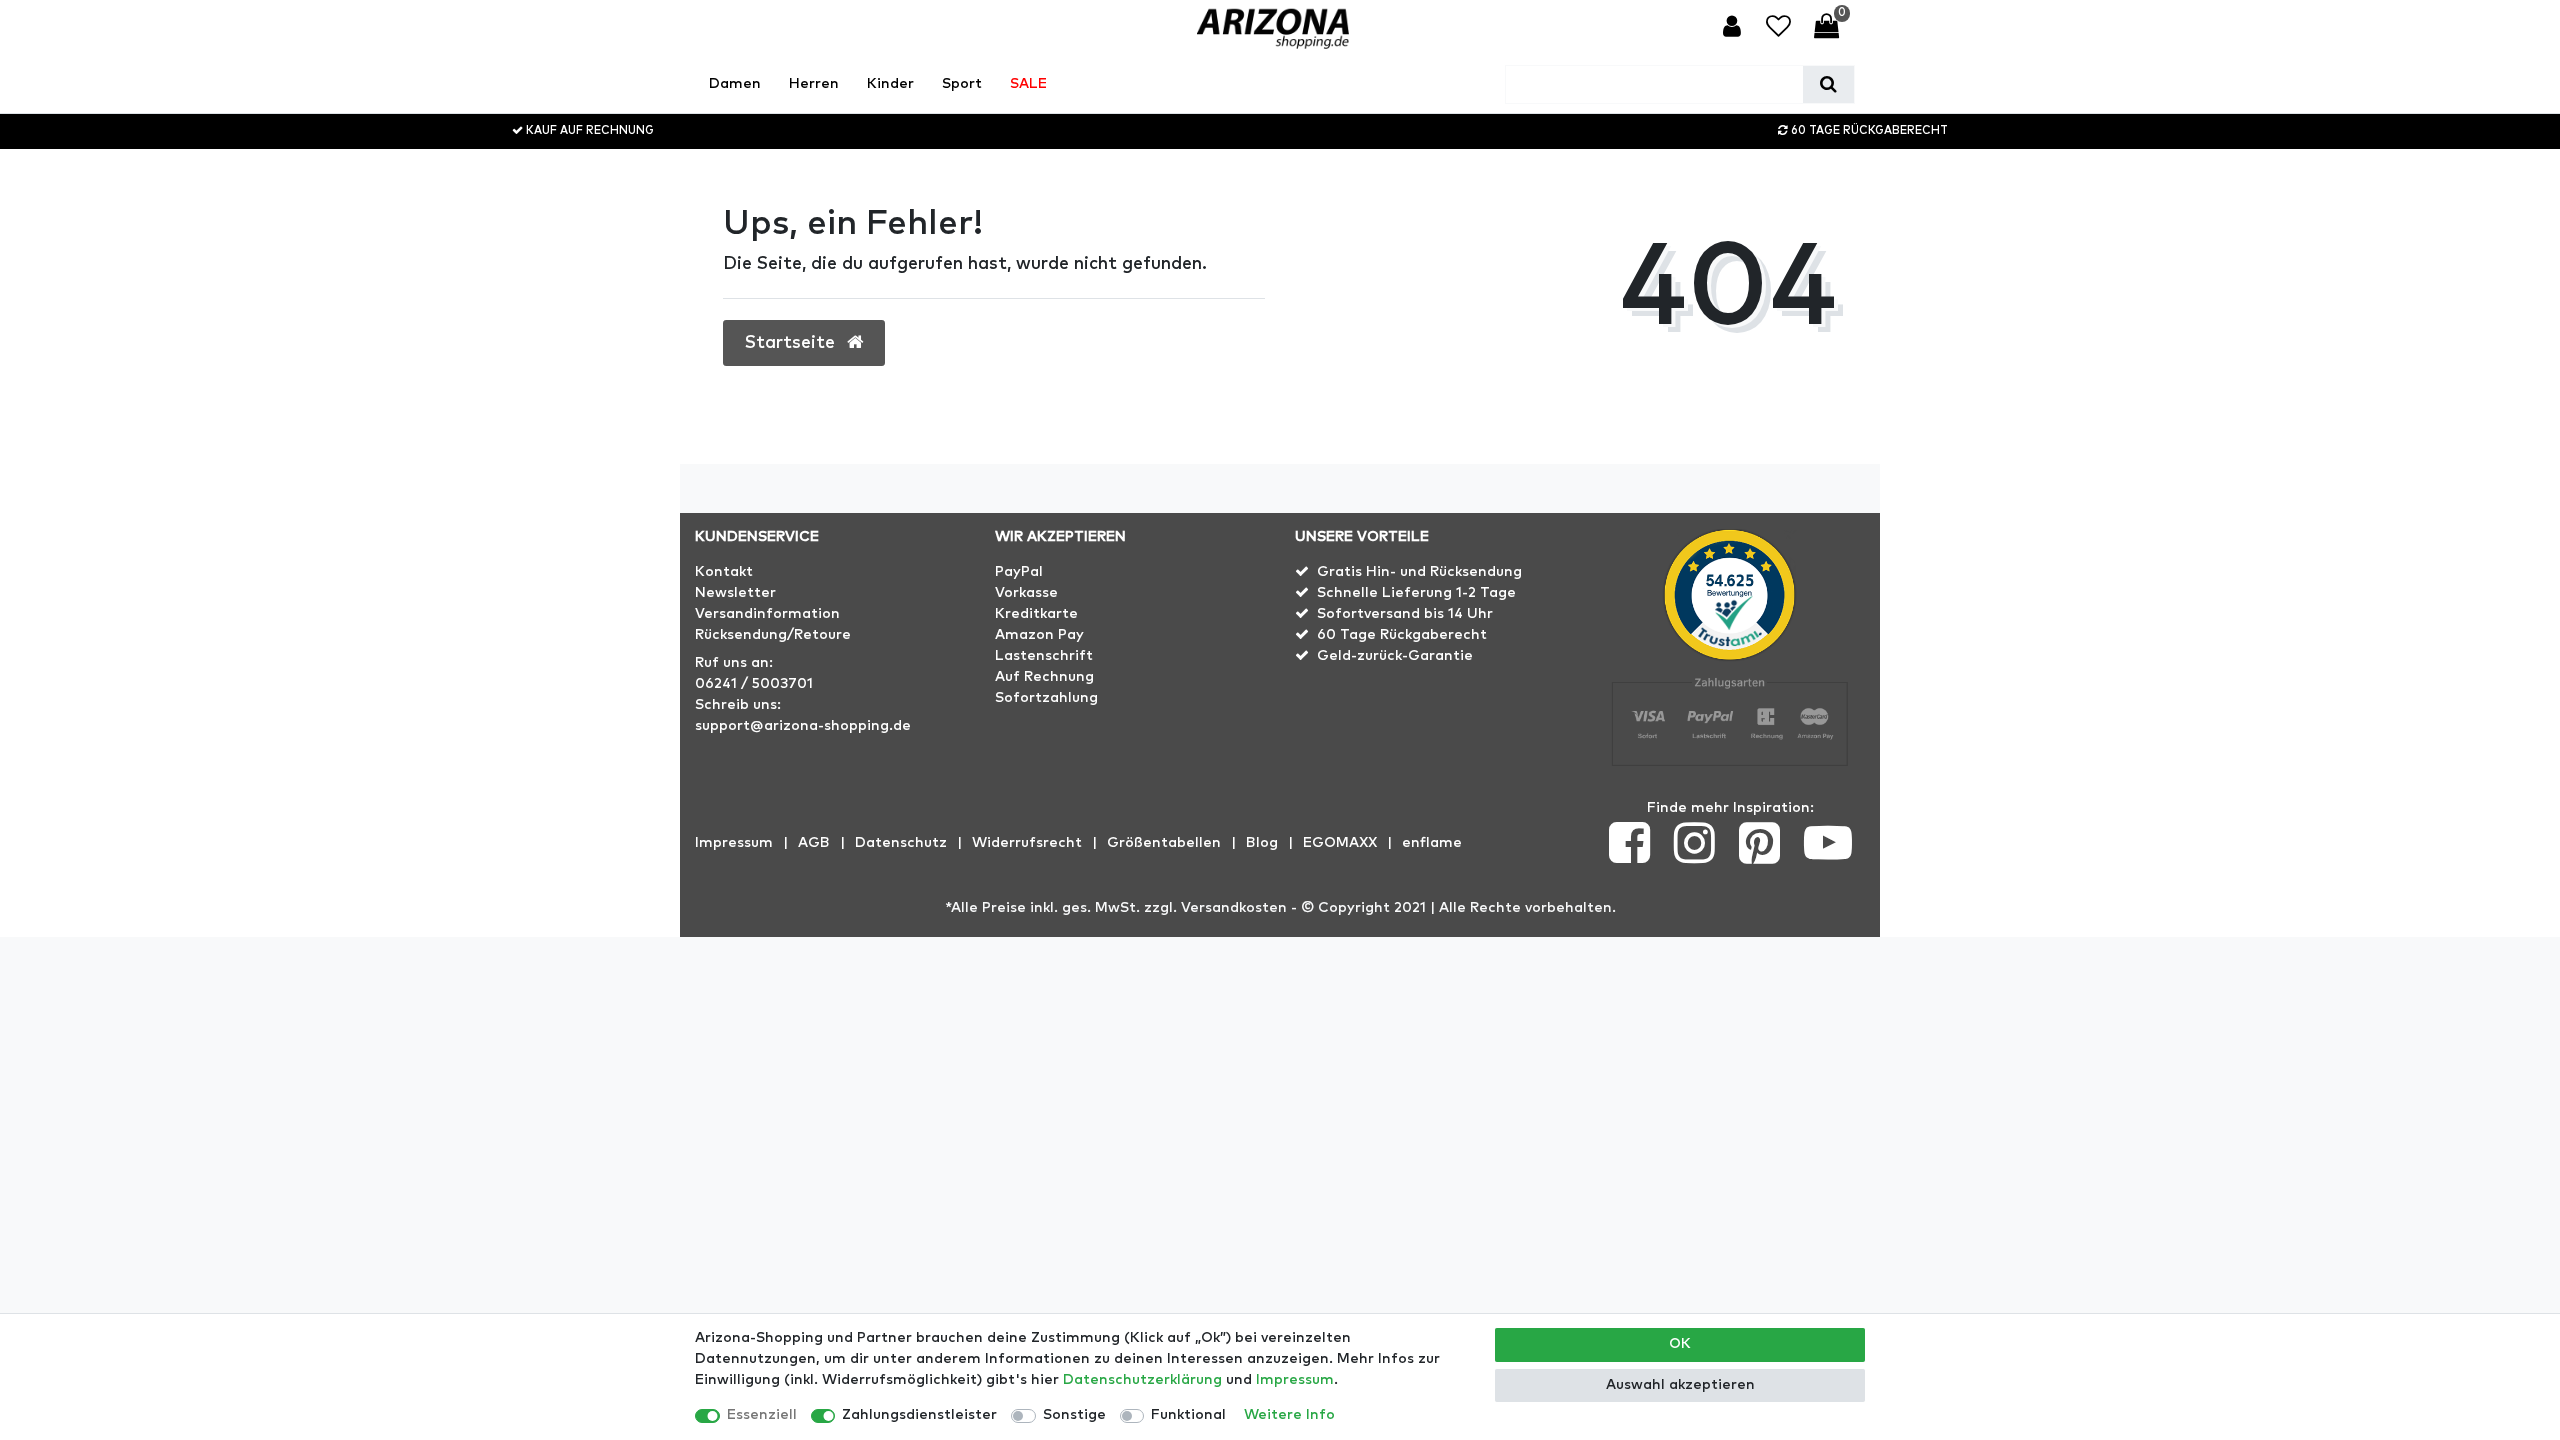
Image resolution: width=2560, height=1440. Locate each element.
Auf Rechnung (1044, 677)
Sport (962, 84)
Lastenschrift (1044, 656)
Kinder (890, 84)
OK (1680, 1344)
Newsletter (735, 593)
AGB (814, 843)
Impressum (734, 843)
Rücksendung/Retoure (773, 635)
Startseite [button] (792, 343)
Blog (1262, 843)
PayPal (1019, 572)
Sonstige (1074, 1415)
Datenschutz (901, 843)
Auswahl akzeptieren (1680, 1385)
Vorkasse (1026, 593)
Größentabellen (1164, 843)
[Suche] (1828, 84)
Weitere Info (1289, 1415)
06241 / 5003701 (754, 684)
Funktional (1188, 1415)
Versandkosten (1234, 908)
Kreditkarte (1036, 614)
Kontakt (724, 572)
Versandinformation (767, 614)
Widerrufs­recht (1027, 843)
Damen (735, 84)
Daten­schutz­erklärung (1142, 1380)
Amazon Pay (1039, 635)
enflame (1432, 843)
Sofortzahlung (1046, 698)
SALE (1028, 84)
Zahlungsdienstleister (919, 1415)
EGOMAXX (1340, 843)
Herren (814, 84)
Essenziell (762, 1415)
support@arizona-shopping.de (803, 726)
